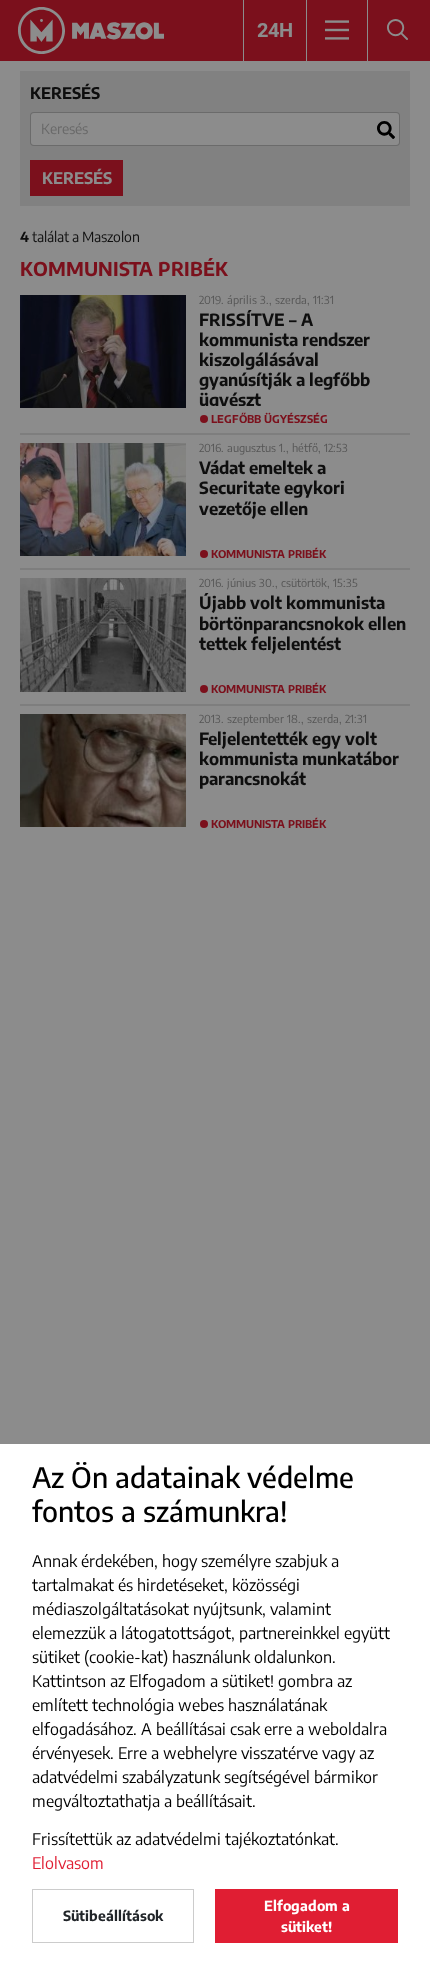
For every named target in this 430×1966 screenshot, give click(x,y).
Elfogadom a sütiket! (307, 1916)
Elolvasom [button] (68, 1863)
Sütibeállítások (113, 1915)
